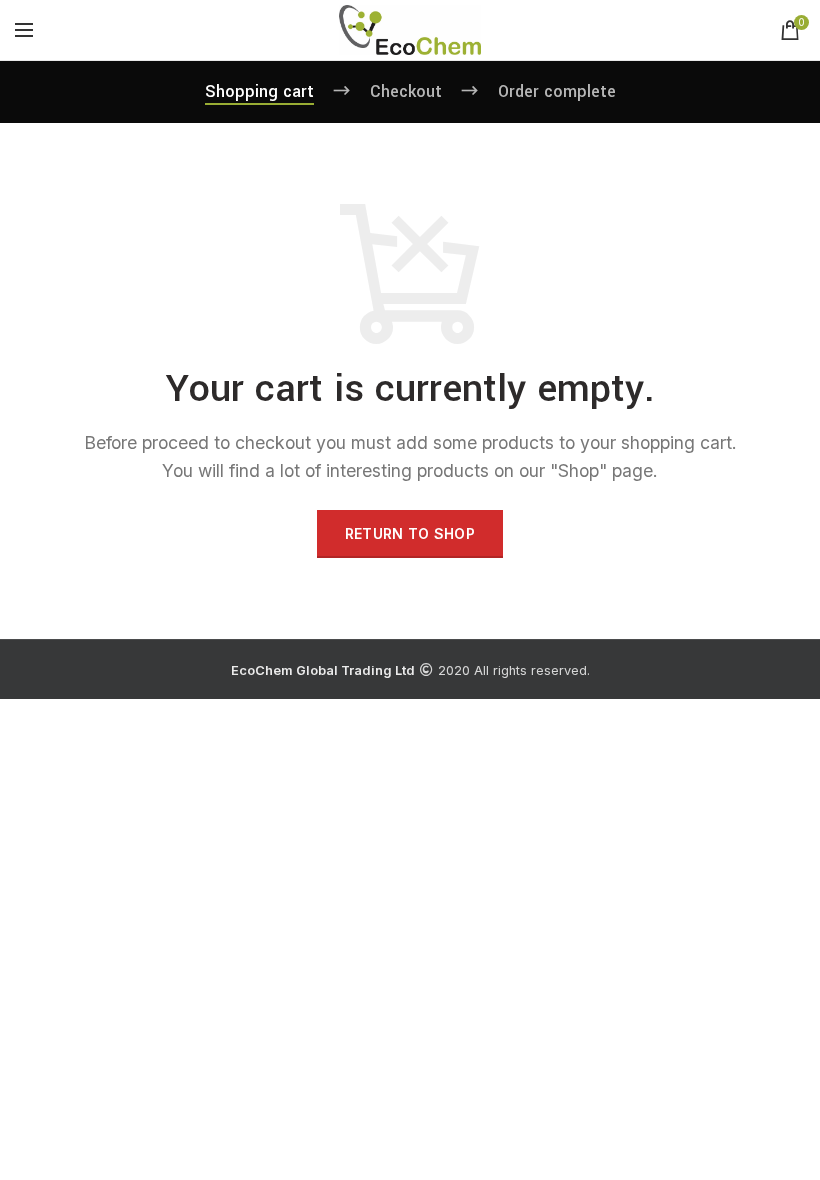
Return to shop (410, 533)
